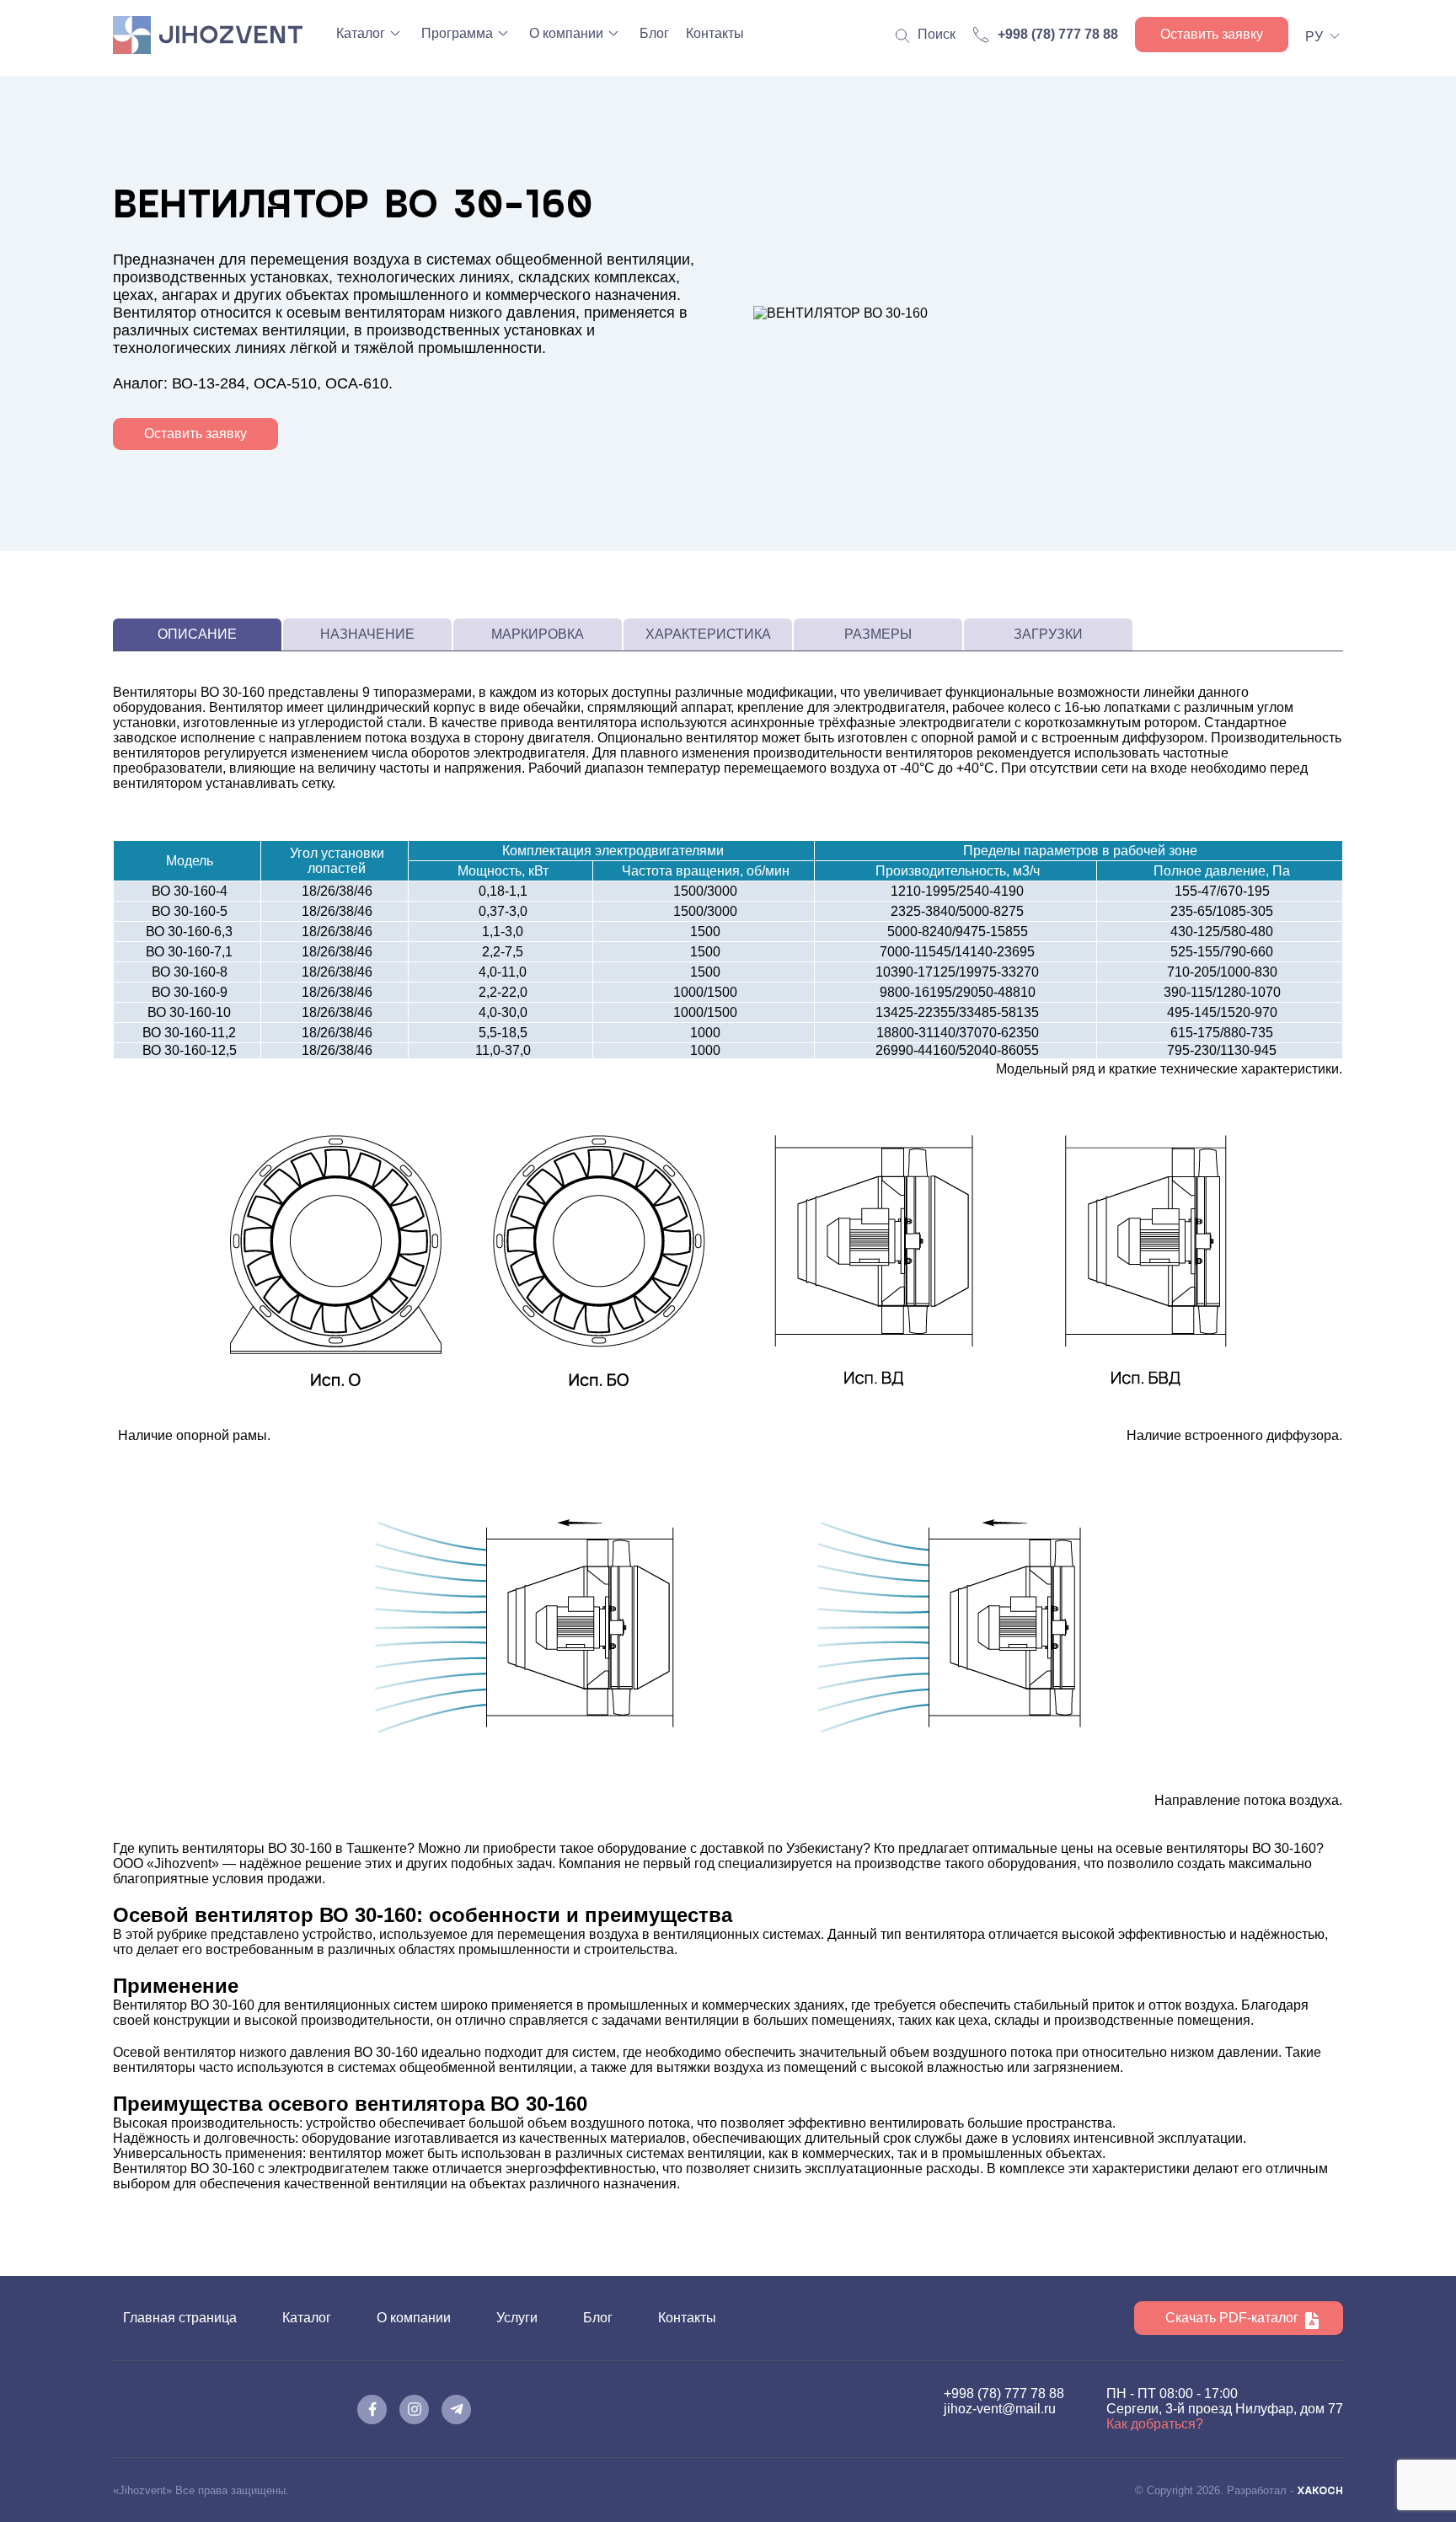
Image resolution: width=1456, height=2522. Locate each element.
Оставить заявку (1212, 34)
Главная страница (180, 2318)
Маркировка (538, 634)
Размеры (878, 634)
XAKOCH (1320, 2490)
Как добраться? (1155, 2424)
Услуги (517, 2318)
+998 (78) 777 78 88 (1004, 2393)
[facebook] (372, 2410)
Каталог (361, 33)
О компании (566, 33)
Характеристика (708, 634)
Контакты (715, 33)
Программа (457, 33)
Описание (197, 634)
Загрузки (1048, 634)
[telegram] (456, 2410)
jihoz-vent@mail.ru (1000, 2409)
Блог (654, 33)
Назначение (367, 634)
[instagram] (414, 2410)
